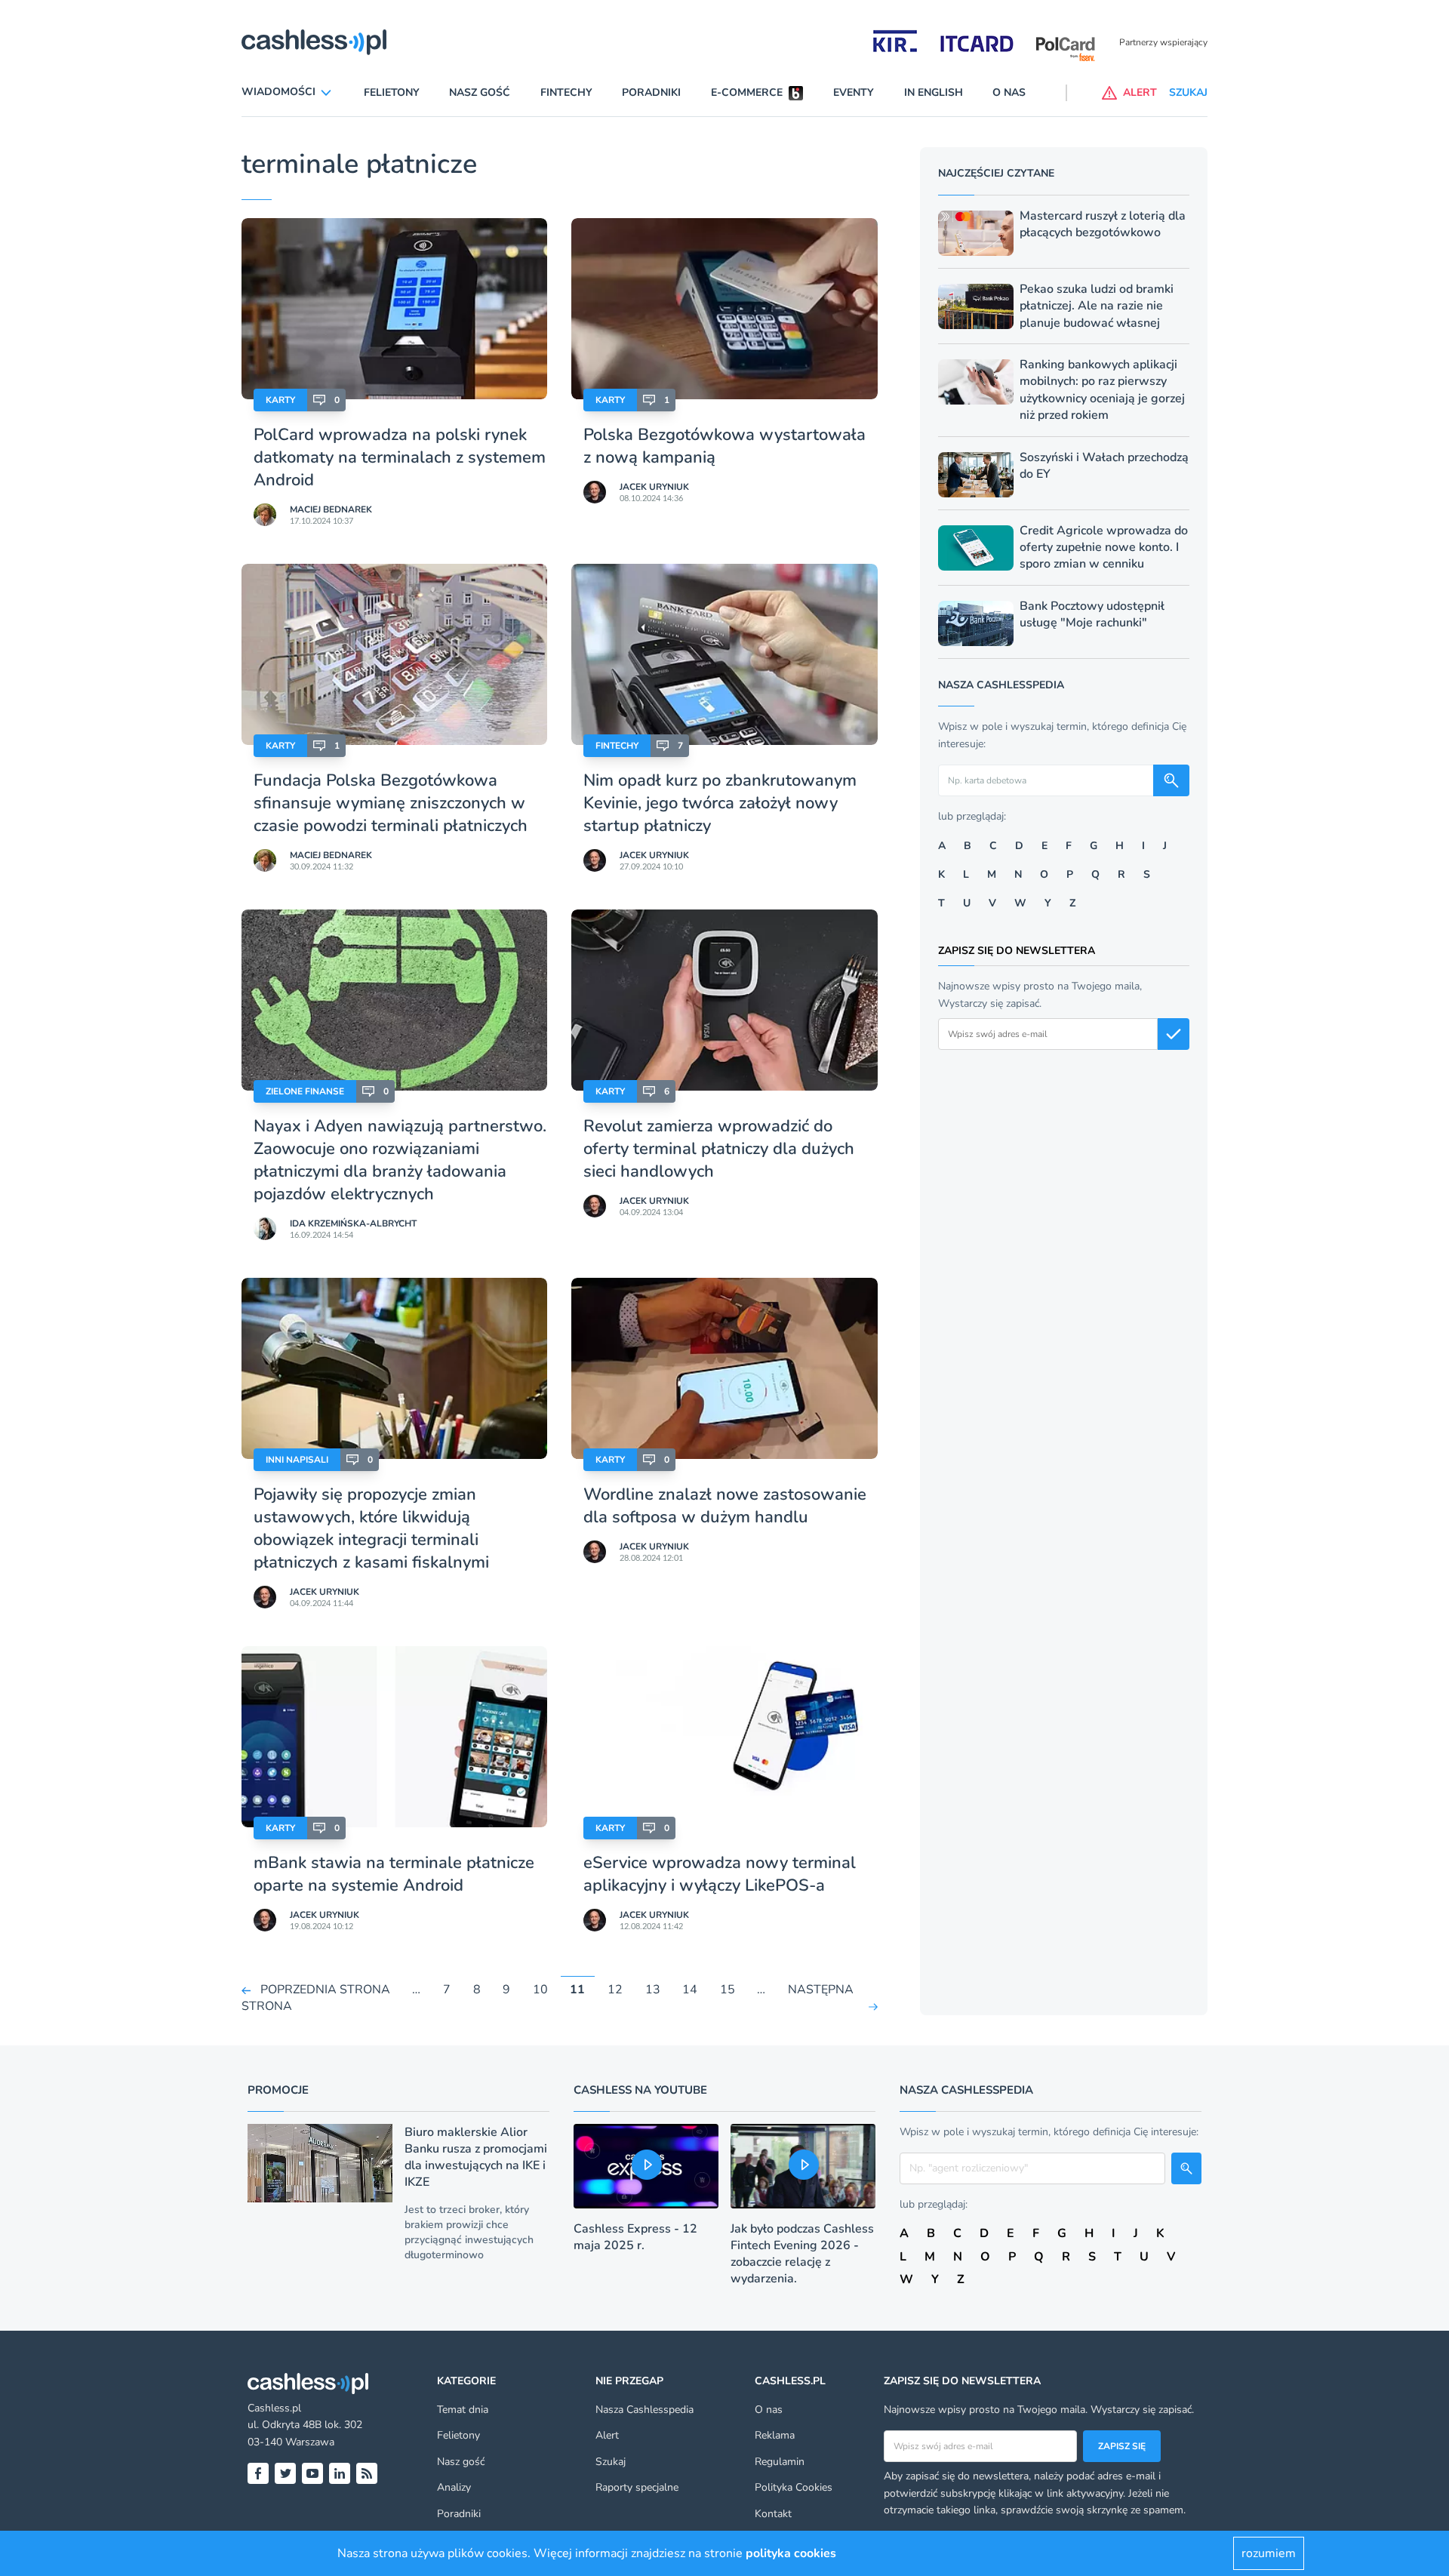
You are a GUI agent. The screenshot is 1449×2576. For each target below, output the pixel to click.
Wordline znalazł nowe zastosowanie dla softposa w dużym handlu (725, 1506)
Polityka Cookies (794, 2487)
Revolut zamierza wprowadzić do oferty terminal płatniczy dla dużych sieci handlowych (719, 1149)
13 (653, 1990)
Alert (607, 2435)
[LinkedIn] (340, 2473)
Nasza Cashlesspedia (645, 2410)
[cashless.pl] (314, 42)
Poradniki (651, 92)
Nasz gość (480, 92)
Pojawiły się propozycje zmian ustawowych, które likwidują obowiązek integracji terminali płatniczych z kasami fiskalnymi (371, 1528)
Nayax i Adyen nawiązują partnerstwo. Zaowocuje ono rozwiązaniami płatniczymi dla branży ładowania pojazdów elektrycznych (400, 1160)
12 (615, 1990)
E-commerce (747, 92)
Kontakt (773, 2514)
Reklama (775, 2435)
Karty (280, 400)
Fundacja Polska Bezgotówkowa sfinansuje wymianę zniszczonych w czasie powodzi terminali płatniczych (391, 803)
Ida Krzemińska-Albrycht (353, 1223)
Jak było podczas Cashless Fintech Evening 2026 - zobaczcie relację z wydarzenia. (802, 2254)
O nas (1009, 92)
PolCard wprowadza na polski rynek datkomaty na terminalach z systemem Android (400, 457)
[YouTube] (312, 2473)
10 (540, 1990)
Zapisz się (1122, 2446)
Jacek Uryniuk (654, 487)
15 (728, 1990)
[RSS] (367, 2473)
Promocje (278, 2090)
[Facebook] (258, 2473)
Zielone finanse (305, 1091)
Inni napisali (297, 1460)
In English (934, 92)
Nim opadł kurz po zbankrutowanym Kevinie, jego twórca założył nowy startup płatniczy (720, 803)
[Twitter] (285, 2473)
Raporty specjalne (637, 2487)
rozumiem (1269, 2553)
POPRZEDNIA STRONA (325, 1990)
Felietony (392, 92)
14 (690, 1990)
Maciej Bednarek (331, 509)
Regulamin (780, 2462)
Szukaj (611, 2462)
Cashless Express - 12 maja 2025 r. (635, 2237)
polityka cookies (791, 2553)
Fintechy (566, 92)
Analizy (454, 2487)
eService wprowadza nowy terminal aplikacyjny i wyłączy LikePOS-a (720, 1874)
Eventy (854, 92)
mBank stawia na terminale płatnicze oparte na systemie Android (394, 1874)
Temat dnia (463, 2410)
